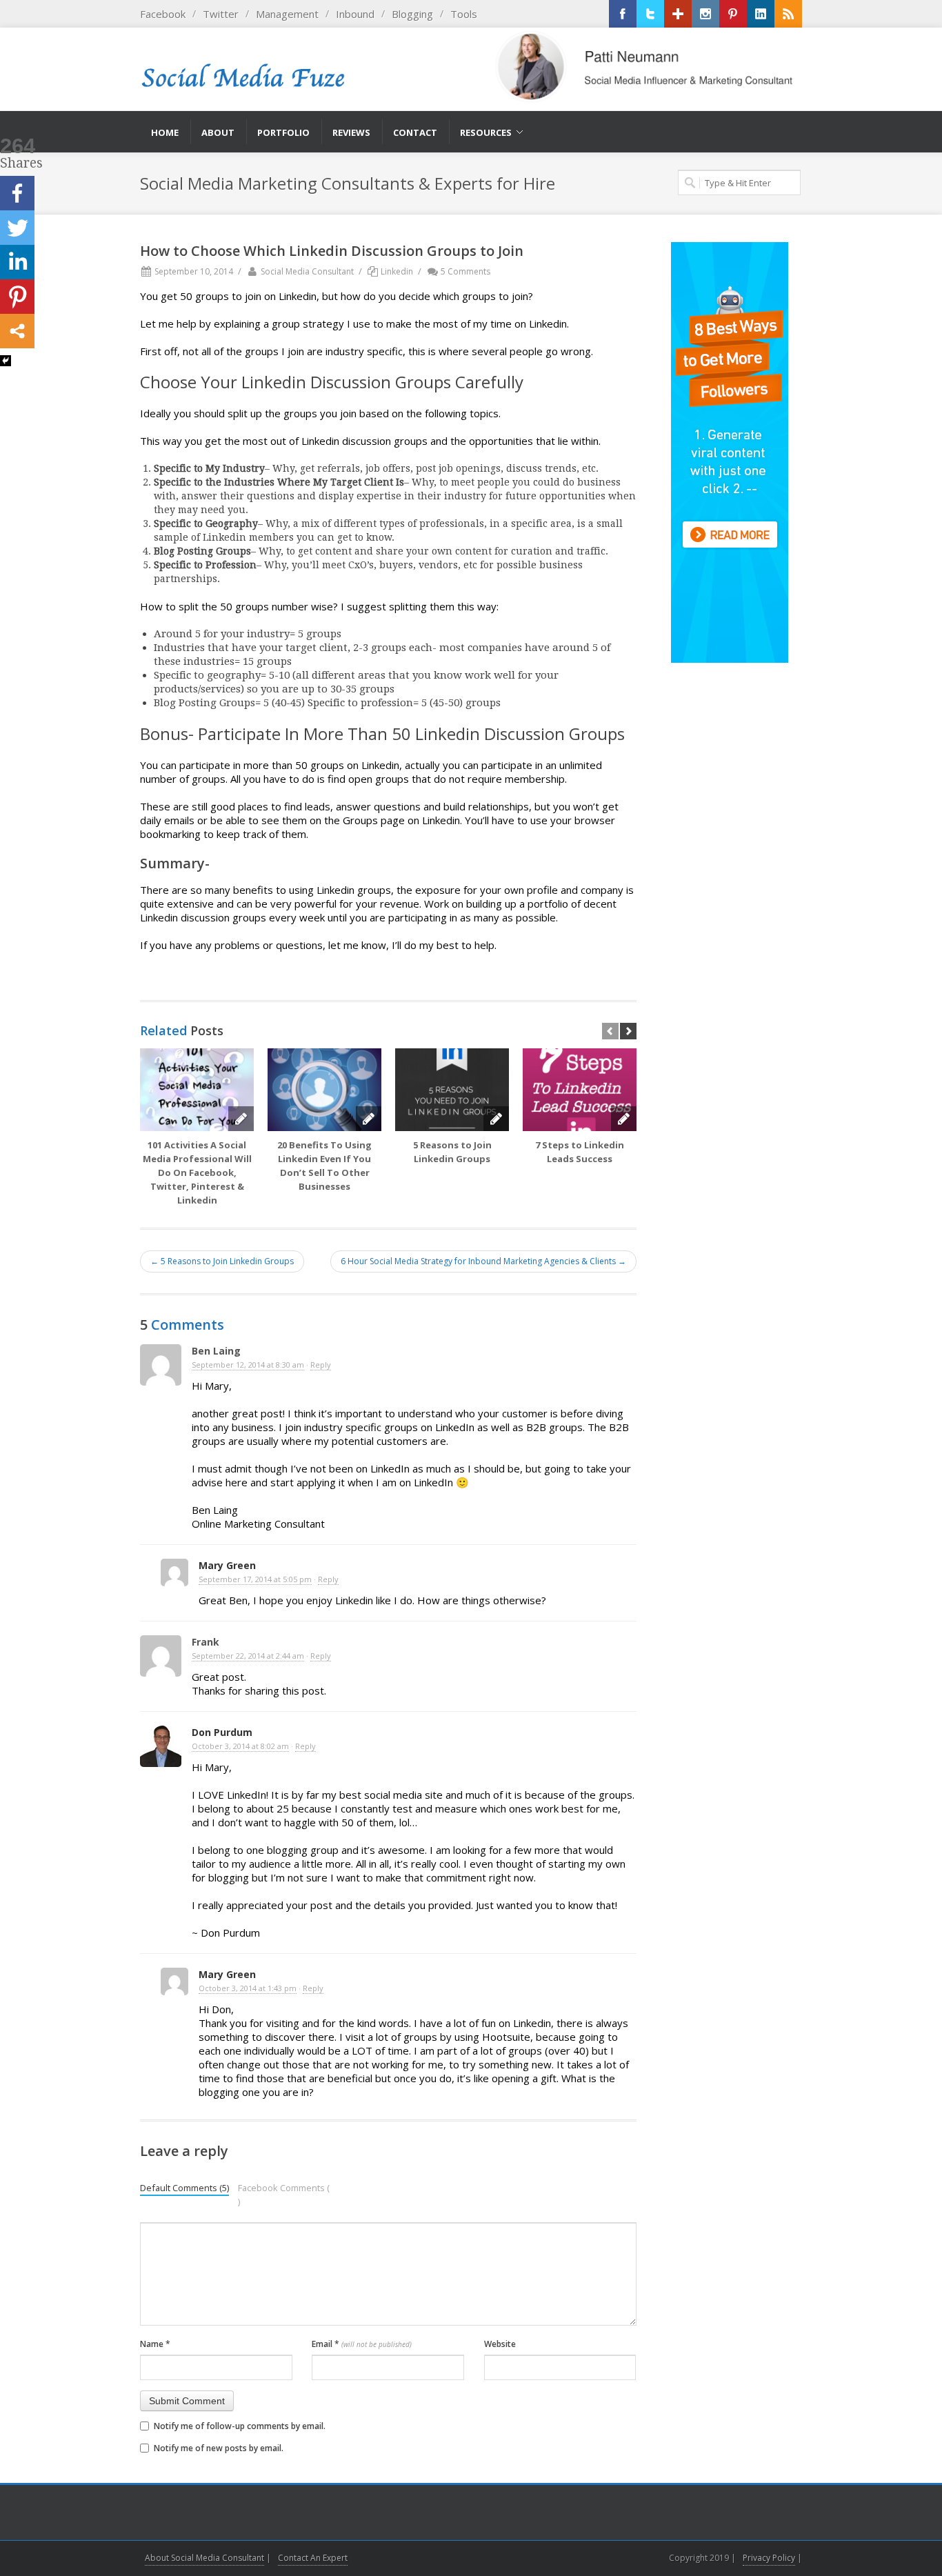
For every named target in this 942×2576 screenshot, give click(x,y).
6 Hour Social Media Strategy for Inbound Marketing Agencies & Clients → (483, 1261)
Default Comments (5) (184, 2188)
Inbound (355, 14)
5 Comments (465, 271)
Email (362, 2344)
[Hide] (6, 361)
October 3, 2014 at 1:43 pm (248, 1988)
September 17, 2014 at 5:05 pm (255, 1579)
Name (155, 2344)
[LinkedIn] (761, 14)
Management (287, 14)
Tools (464, 14)
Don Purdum (222, 1732)
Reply (321, 1365)
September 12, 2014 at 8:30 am (248, 1365)
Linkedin (397, 271)
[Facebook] (623, 14)
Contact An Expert (313, 2558)
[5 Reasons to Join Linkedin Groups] (452, 1090)
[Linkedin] (17, 262)
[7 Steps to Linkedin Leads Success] (580, 1090)
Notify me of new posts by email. (219, 2448)
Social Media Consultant (307, 271)
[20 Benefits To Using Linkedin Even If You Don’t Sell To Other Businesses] (324, 1090)
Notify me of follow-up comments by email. (240, 2426)
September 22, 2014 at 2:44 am (248, 1656)
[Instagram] (705, 14)
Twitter (221, 14)
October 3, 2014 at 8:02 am (240, 1746)
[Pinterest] (733, 14)
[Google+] (678, 14)
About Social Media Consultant (204, 2558)
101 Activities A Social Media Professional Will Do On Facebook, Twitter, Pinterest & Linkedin (197, 1172)
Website (500, 2344)
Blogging (412, 14)
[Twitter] (650, 14)
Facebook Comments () (284, 2195)
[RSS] (788, 14)
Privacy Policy (769, 2558)
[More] (17, 331)
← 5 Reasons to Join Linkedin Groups (222, 1261)
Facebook (163, 14)
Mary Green (227, 1565)
